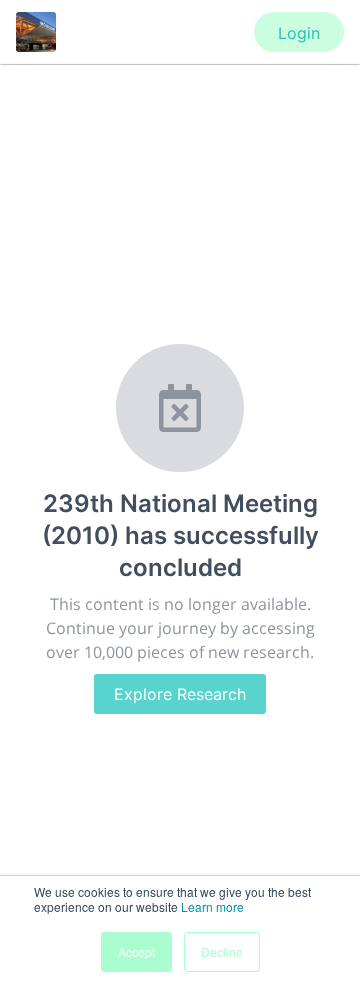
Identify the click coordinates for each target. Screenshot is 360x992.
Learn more (212, 906)
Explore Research (180, 694)
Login (299, 33)
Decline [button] (222, 951)
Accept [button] (136, 951)
